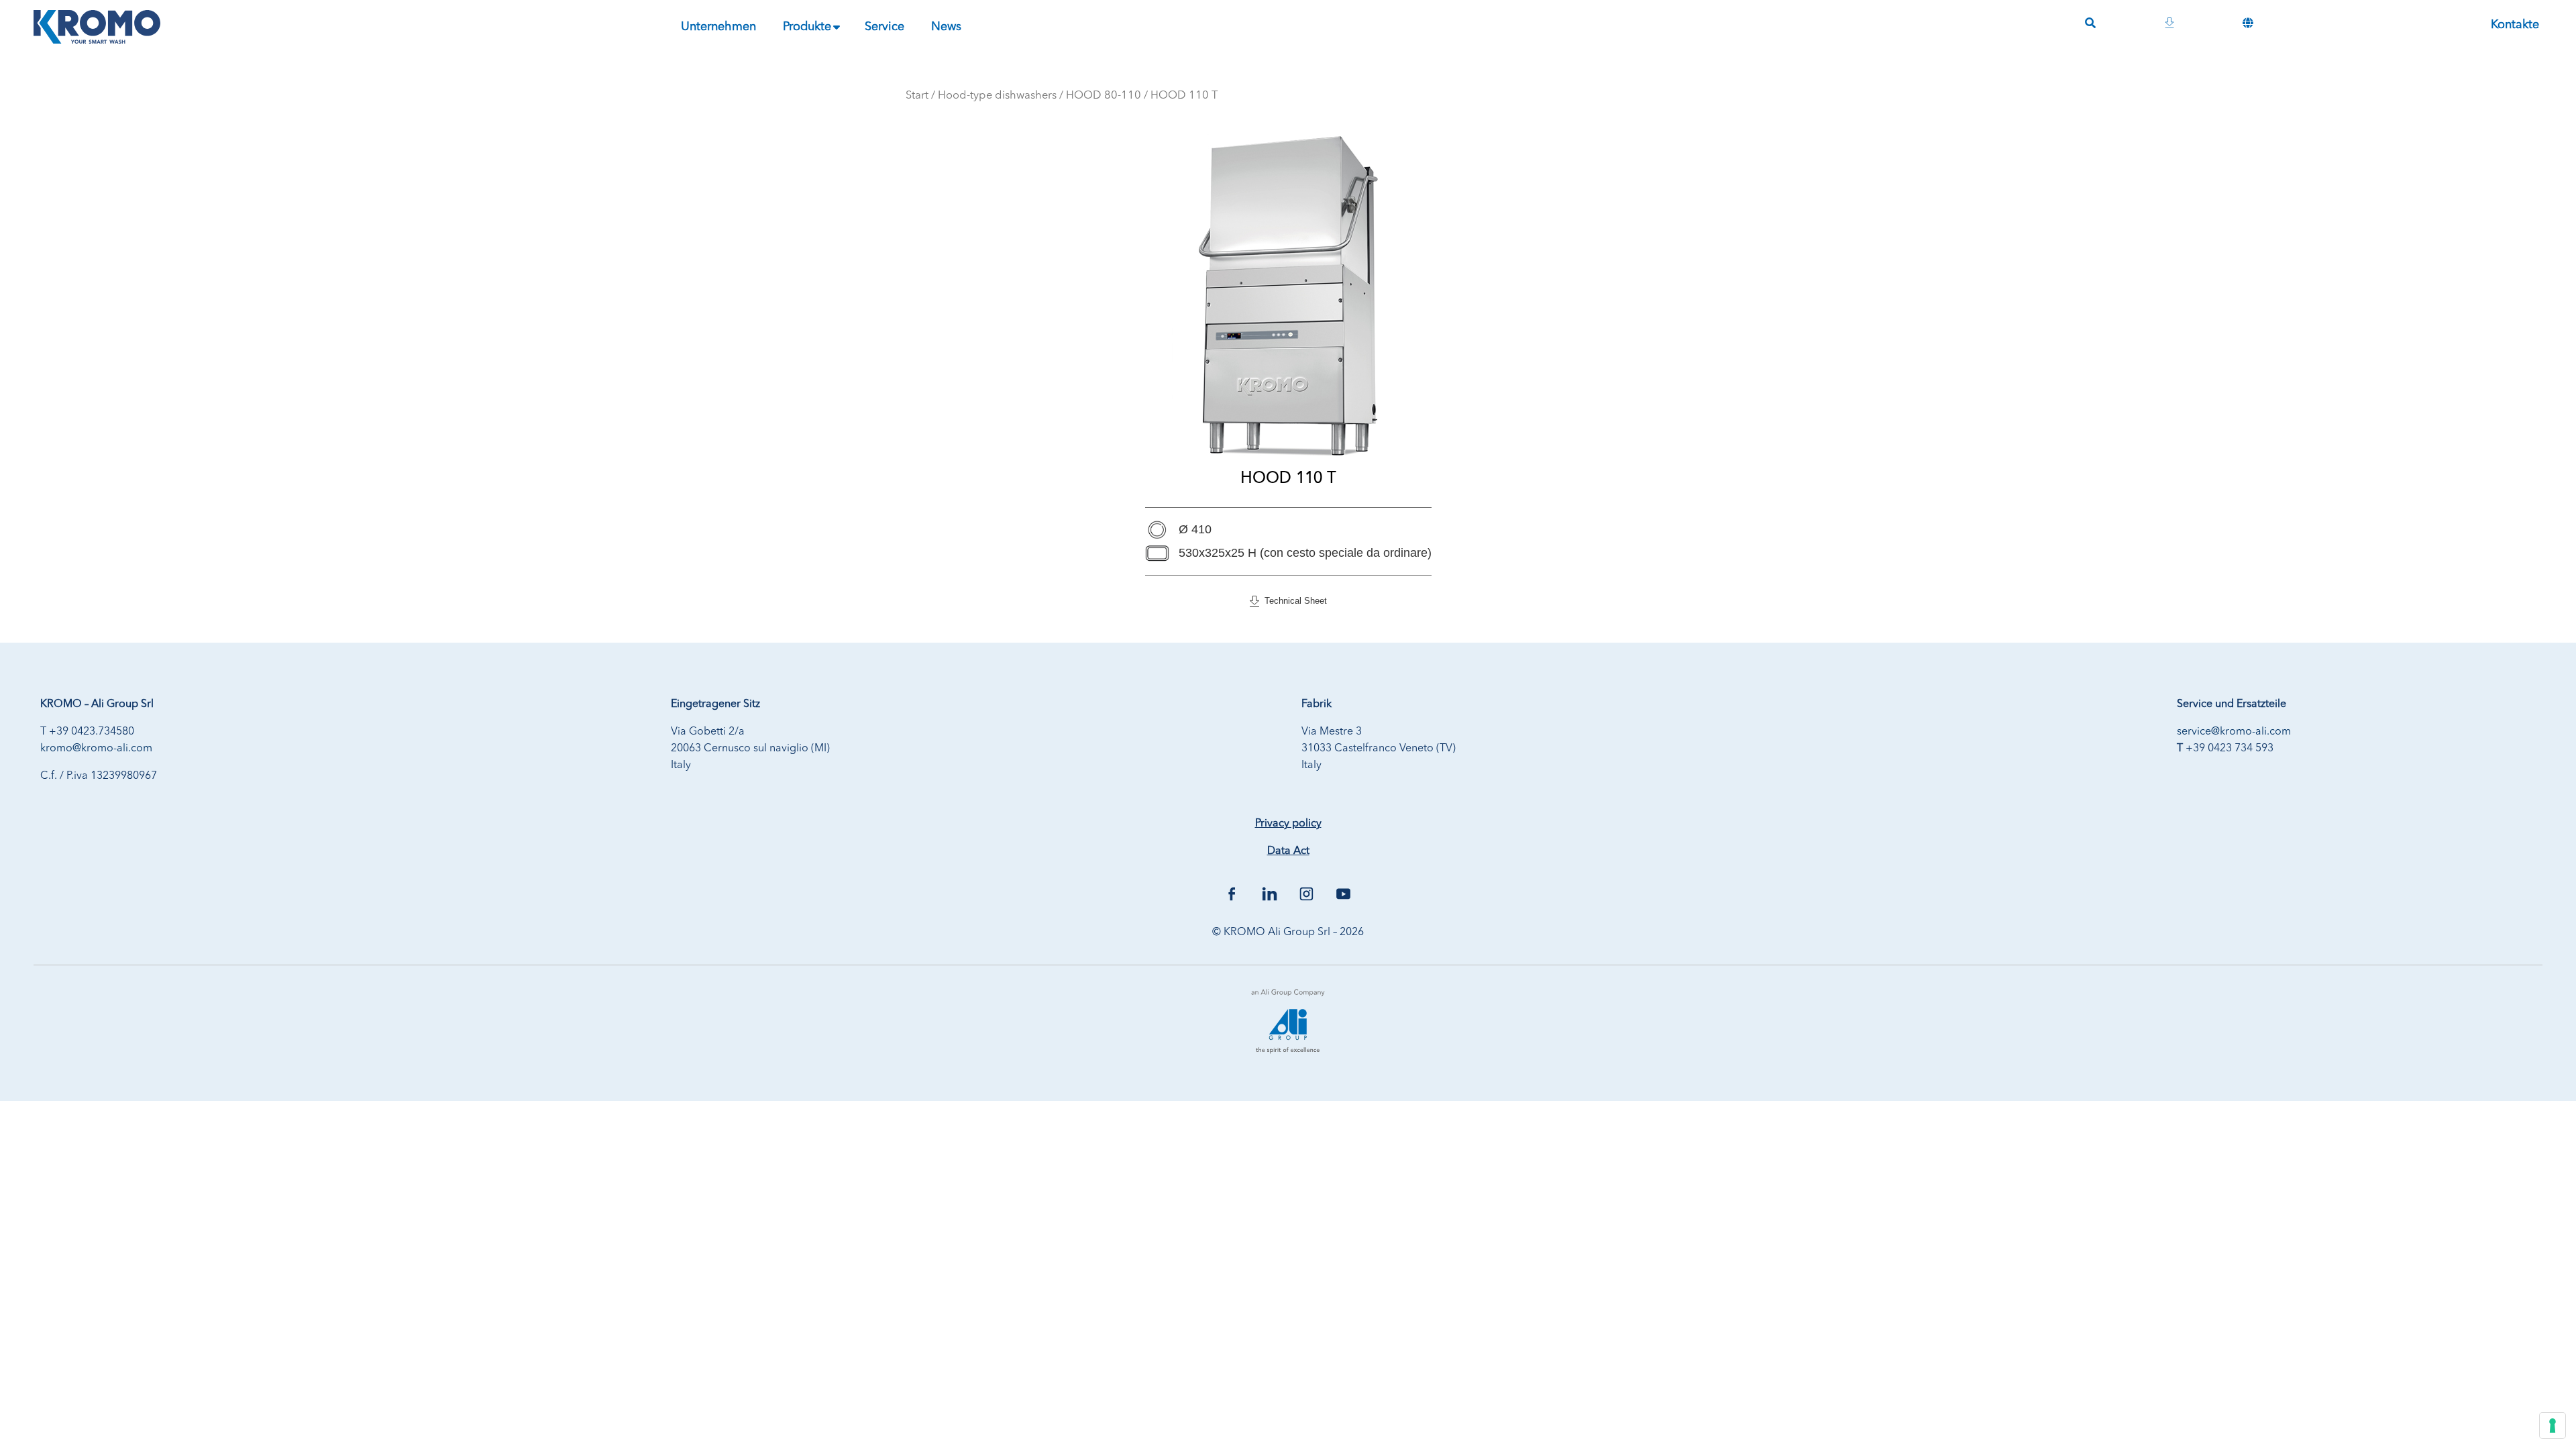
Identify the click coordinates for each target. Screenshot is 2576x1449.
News (946, 27)
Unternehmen (718, 27)
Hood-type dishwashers (997, 96)
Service (884, 27)
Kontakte (2515, 25)
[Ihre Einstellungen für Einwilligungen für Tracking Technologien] (2553, 1426)
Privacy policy (1288, 824)
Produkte (807, 27)
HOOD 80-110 (1104, 96)
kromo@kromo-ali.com (96, 749)
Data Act (1288, 851)
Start (917, 96)
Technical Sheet (1293, 601)
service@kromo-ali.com (2234, 732)
